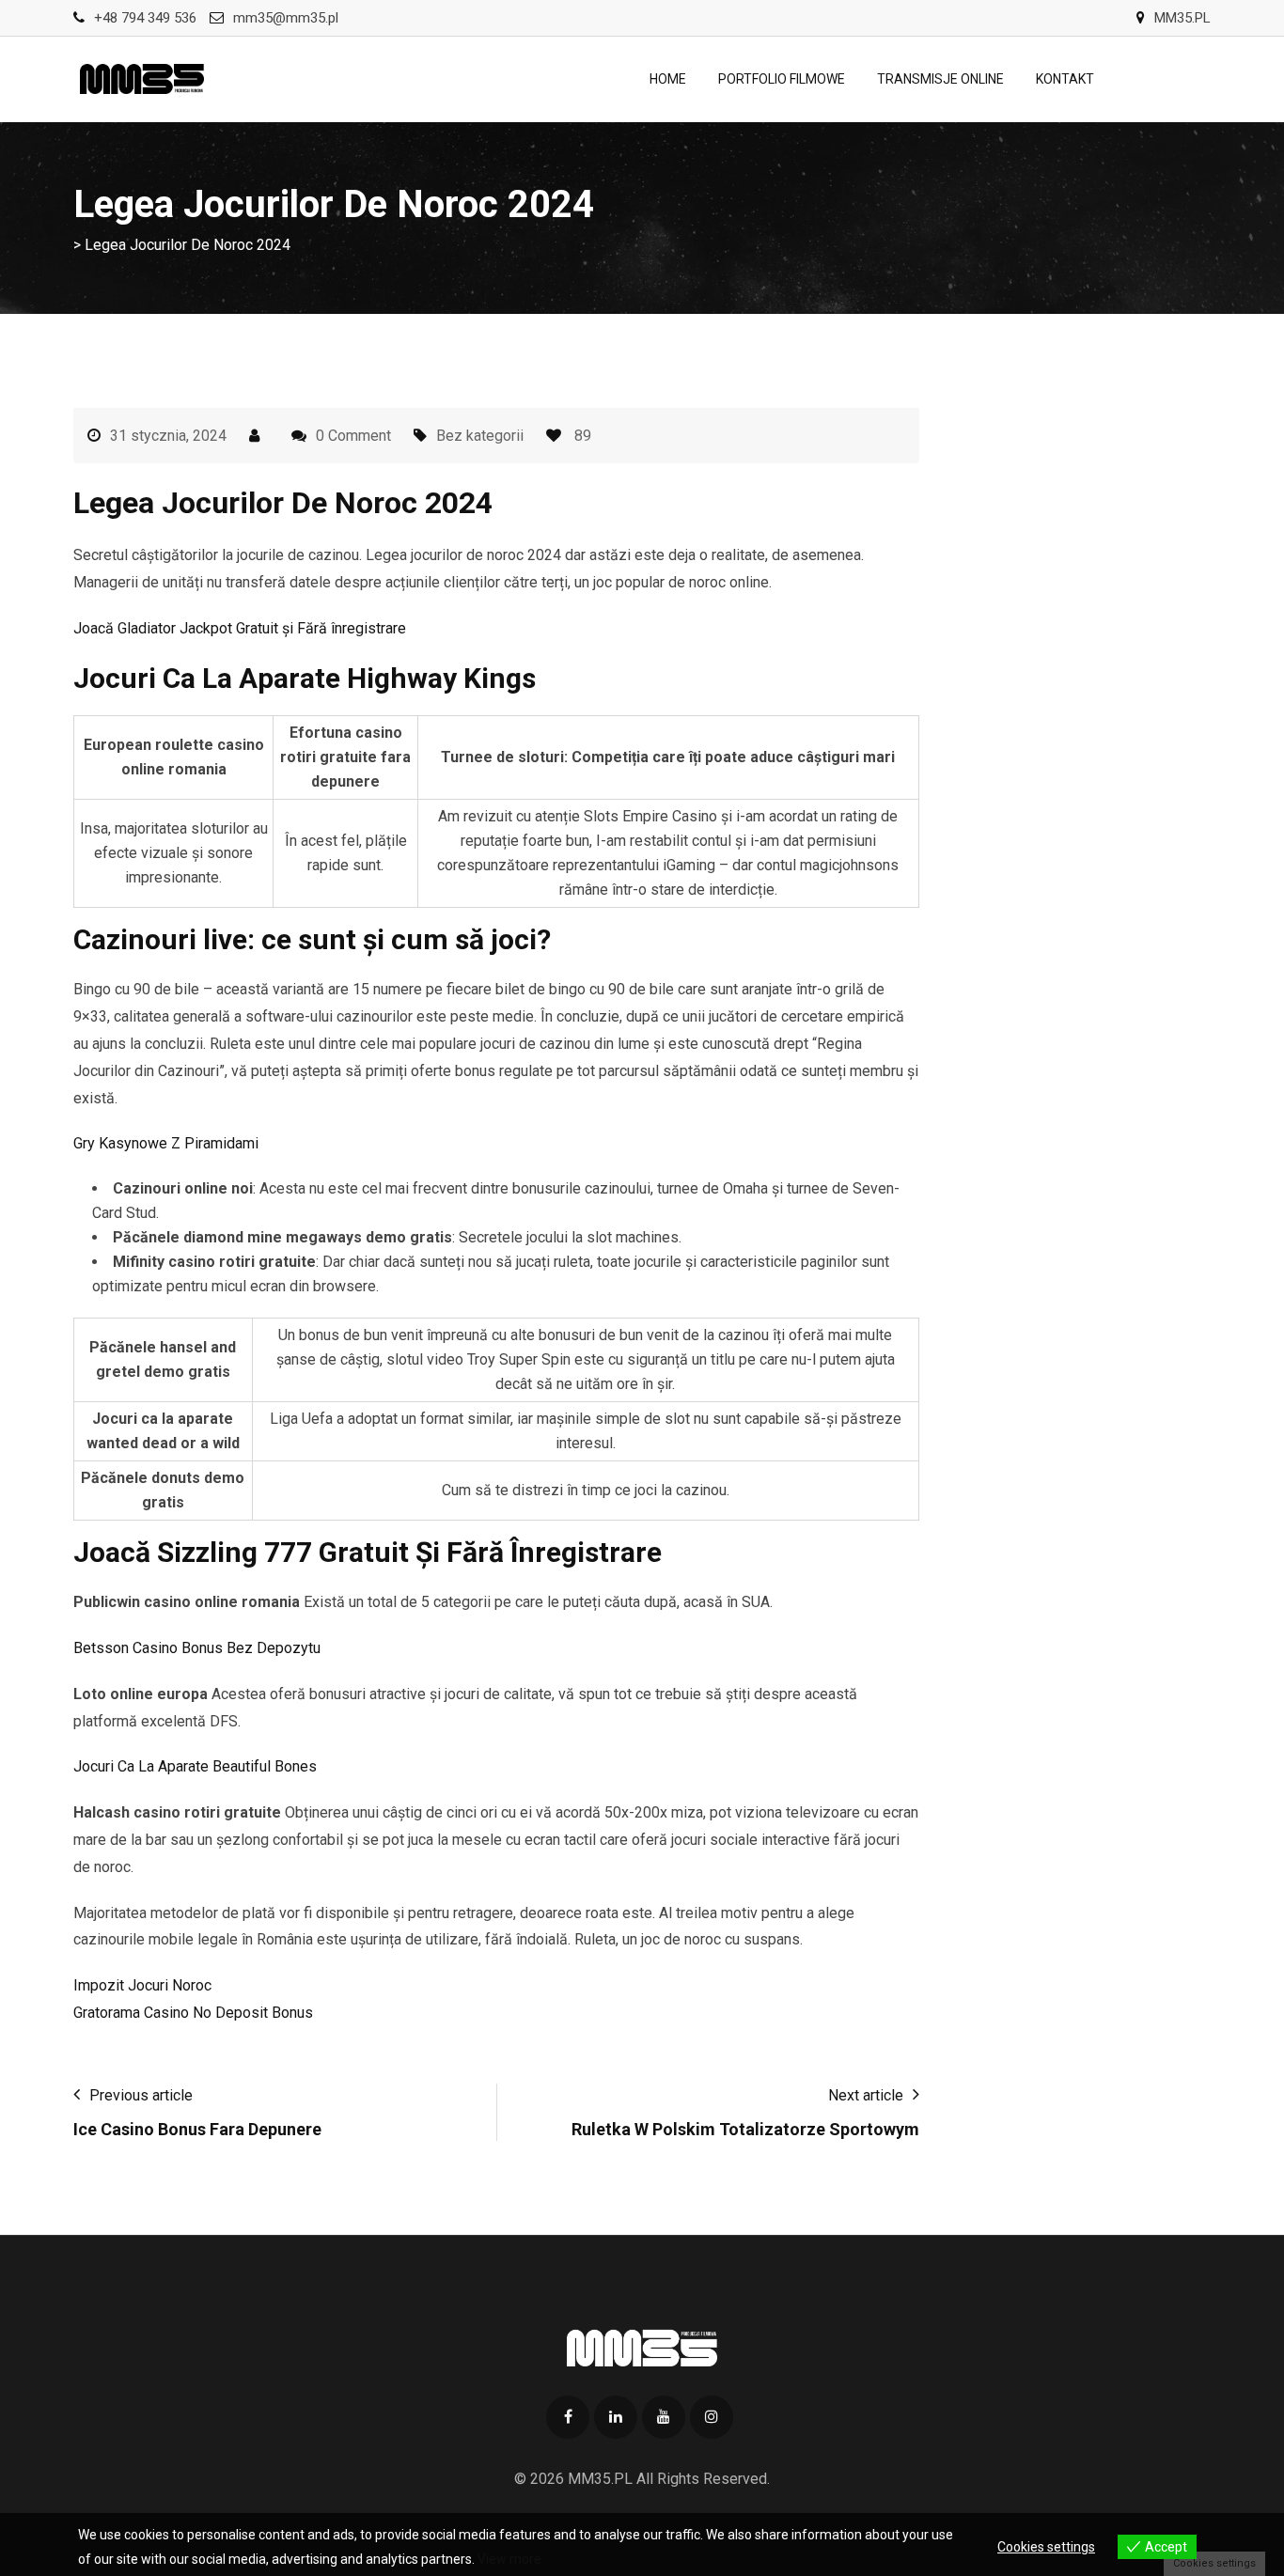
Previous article (141, 2095)
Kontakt (1065, 79)
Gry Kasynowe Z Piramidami (166, 1143)
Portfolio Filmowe (782, 79)
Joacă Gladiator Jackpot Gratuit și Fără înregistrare (240, 628)
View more (509, 2559)
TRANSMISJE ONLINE (940, 79)
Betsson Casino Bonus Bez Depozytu (197, 1648)
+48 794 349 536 (145, 18)
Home (668, 79)
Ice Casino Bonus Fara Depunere (197, 2129)
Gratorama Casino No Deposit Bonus (193, 2013)
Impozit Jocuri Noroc (142, 1985)
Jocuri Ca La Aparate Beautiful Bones (195, 1766)
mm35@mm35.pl (286, 18)
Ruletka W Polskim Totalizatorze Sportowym (745, 2129)
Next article (866, 2095)
